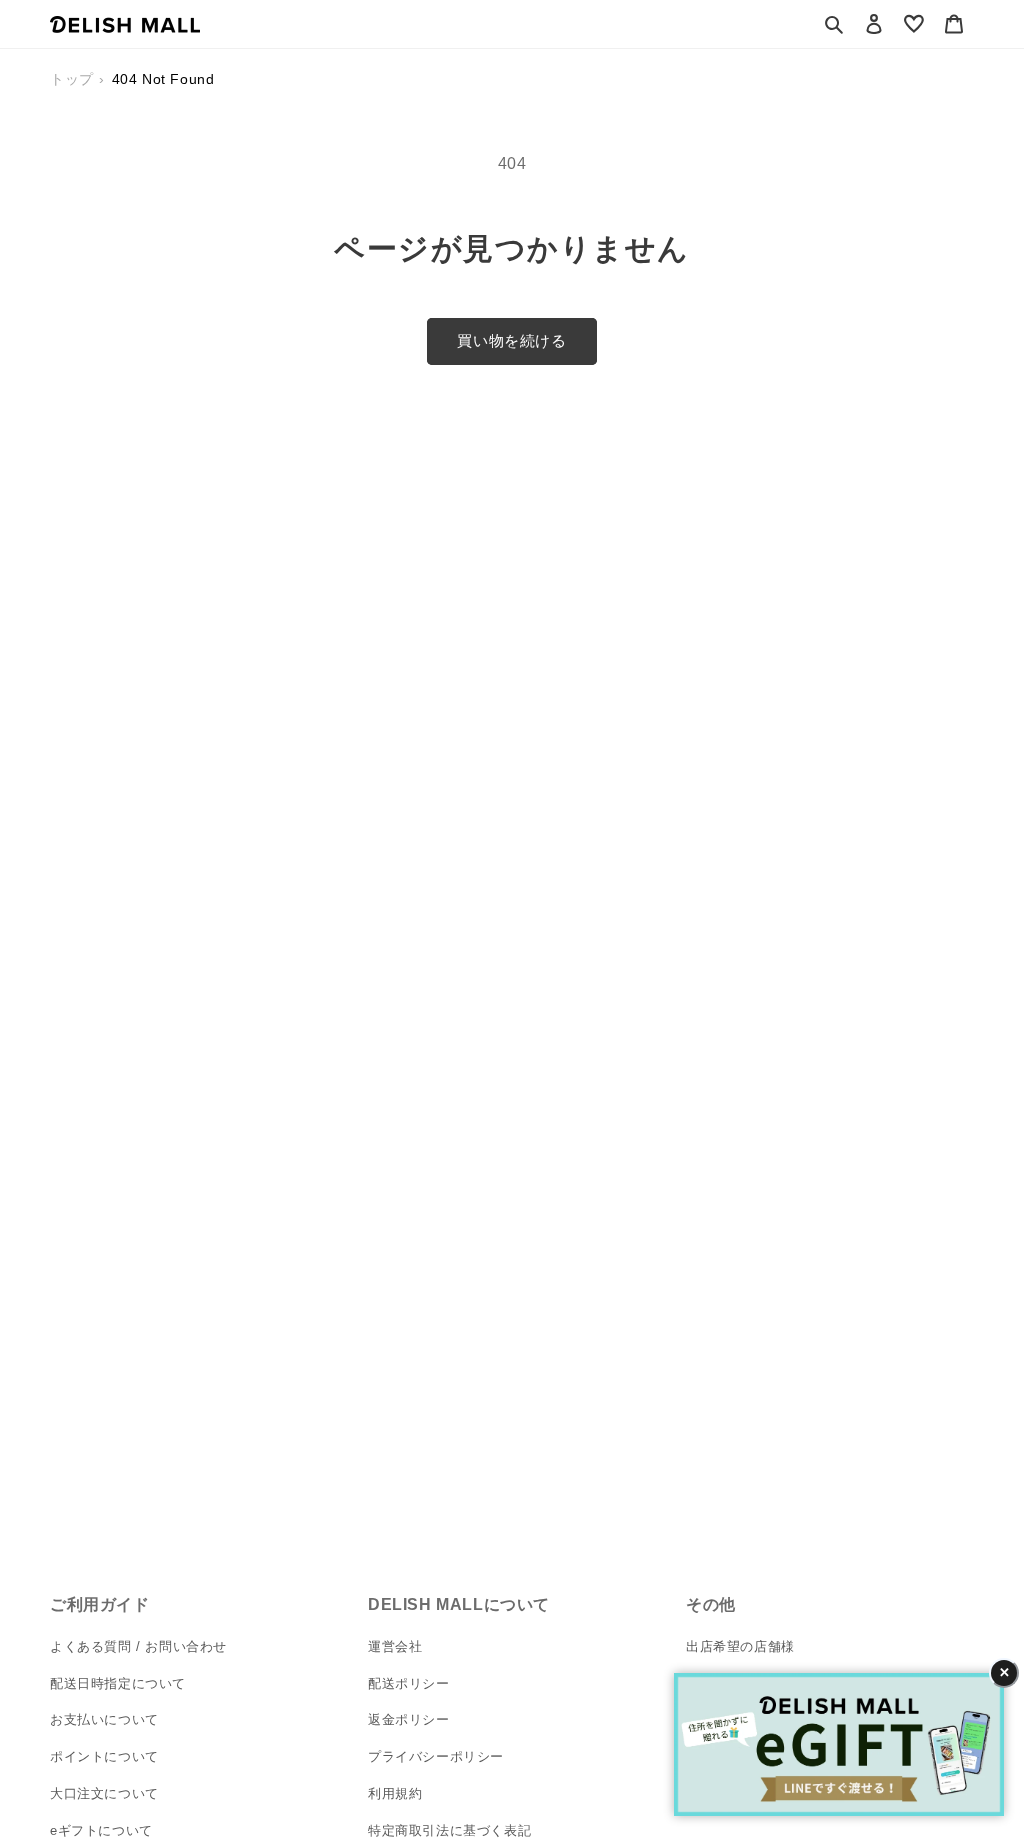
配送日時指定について (118, 1683)
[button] (834, 24)
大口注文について (104, 1793)
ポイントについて (104, 1756)
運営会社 (395, 1646)
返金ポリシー (409, 1719)
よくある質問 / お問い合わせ (138, 1646)
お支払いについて (104, 1719)
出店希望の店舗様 (740, 1646)
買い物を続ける (511, 340)
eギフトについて (101, 1830)
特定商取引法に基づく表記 (449, 1830)
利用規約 (395, 1793)
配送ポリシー (409, 1683)
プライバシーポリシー (436, 1756)
